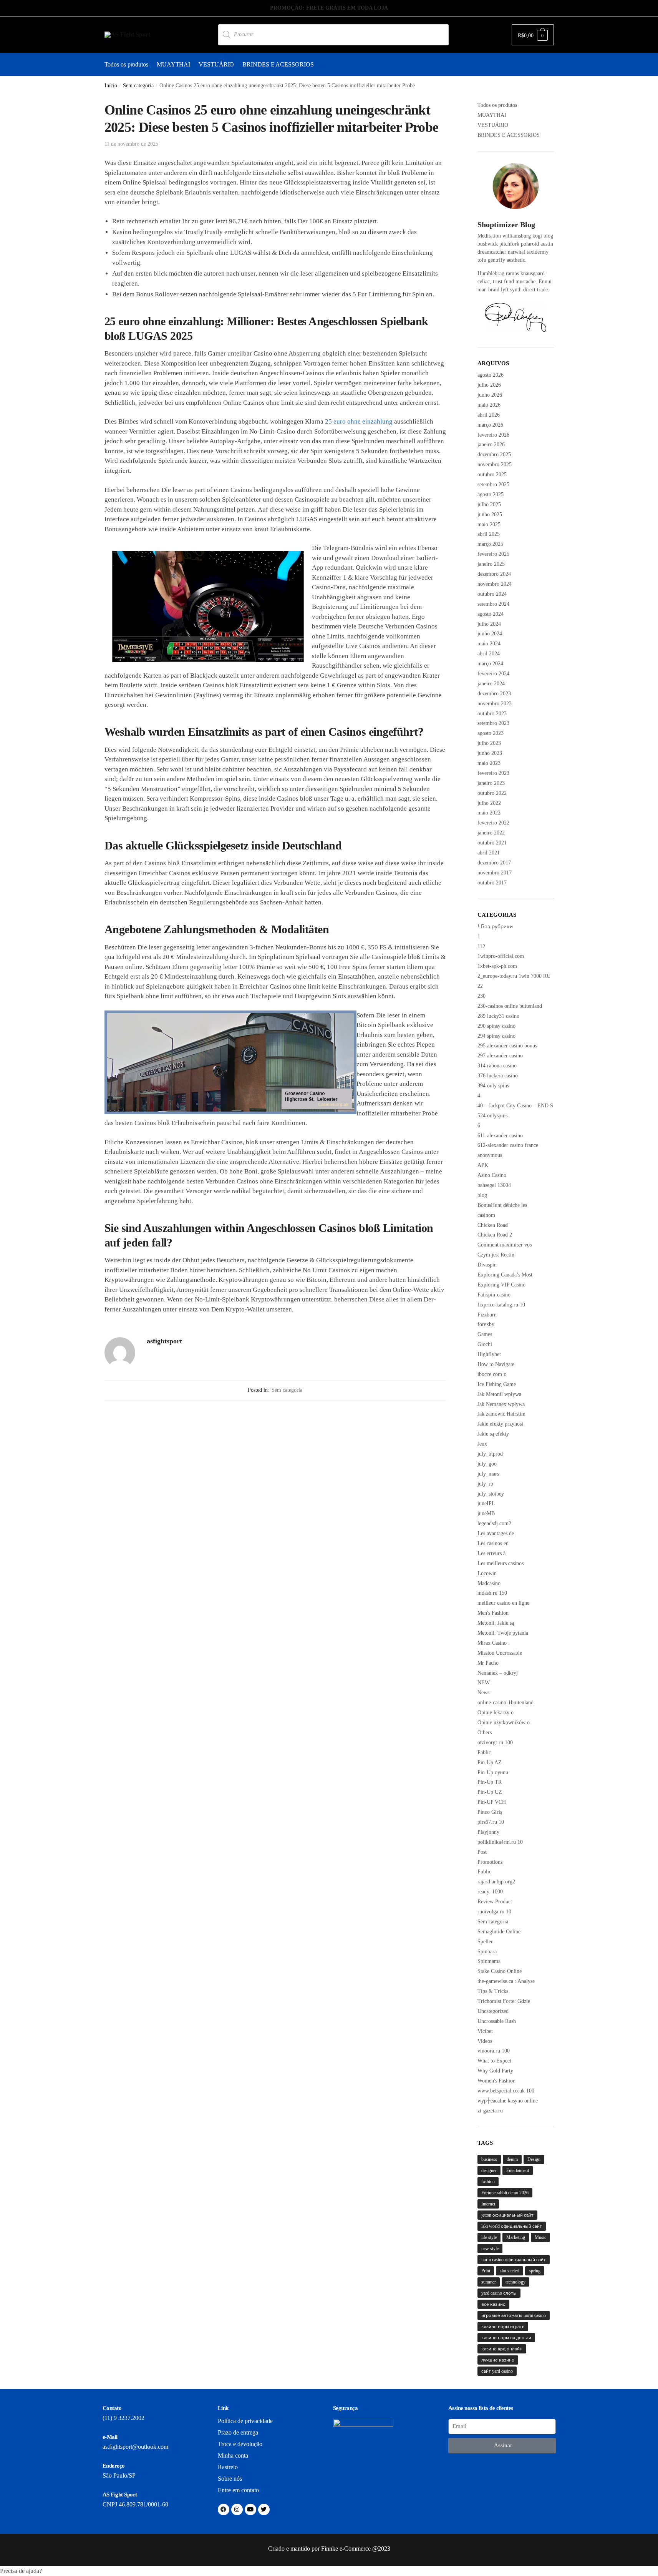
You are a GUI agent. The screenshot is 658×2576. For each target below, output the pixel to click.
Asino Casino (492, 1175)
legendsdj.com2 (494, 1523)
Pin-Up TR (490, 1782)
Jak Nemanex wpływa (501, 1404)
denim (512, 2159)
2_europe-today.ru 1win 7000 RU (514, 976)
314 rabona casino (497, 1066)
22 (480, 986)
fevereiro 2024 (493, 674)
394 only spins (493, 1086)
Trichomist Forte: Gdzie (504, 2001)
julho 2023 (489, 743)
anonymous (490, 1155)
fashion (488, 2182)
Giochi (485, 1344)
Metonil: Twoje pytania (503, 1633)
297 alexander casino (500, 1056)
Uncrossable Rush (497, 2021)
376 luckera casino (498, 1076)
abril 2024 (489, 654)
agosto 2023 (491, 733)
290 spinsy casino (496, 1026)
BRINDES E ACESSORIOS (509, 135)
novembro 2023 (495, 704)
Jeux (482, 1444)
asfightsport (164, 1341)
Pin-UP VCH (492, 1802)
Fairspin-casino (494, 1295)
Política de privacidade (245, 2421)
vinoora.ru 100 (494, 2051)
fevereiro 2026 (493, 435)
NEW (484, 1683)
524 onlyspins (492, 1116)
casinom (486, 1215)
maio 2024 (489, 644)
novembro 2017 (495, 873)
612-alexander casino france (508, 1145)
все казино (493, 2304)
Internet (488, 2204)
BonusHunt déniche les (502, 1205)
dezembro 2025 (494, 455)
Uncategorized (493, 2011)
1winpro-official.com (501, 956)
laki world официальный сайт (512, 2226)
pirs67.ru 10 (491, 1822)
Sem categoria (138, 86)
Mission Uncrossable (500, 1653)
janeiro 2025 (491, 564)
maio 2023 (489, 763)
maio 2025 (489, 524)
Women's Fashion (496, 2081)
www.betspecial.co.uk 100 (506, 2091)
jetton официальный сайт (507, 2215)
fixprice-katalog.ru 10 (501, 1305)
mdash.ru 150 (492, 1593)
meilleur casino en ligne (503, 1603)
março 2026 (490, 425)
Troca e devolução (240, 2444)
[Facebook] (224, 2510)
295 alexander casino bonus (507, 1046)
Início (111, 86)
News (483, 1693)
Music (540, 2237)
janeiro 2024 (491, 684)
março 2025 (490, 544)
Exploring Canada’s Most (505, 1275)
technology (515, 2282)
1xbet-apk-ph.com (497, 966)
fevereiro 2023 (493, 773)
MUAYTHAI (492, 115)
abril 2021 (489, 853)
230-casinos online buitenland (510, 1006)
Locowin (487, 1573)
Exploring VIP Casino (501, 1285)
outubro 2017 (492, 883)
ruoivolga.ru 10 (494, 1912)
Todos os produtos (497, 105)
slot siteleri (510, 2271)
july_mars (488, 1474)
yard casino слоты (499, 2293)
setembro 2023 (493, 723)
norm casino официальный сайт (514, 2260)
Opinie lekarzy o (496, 1713)
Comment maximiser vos (505, 1245)
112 (481, 946)
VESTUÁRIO (493, 125)
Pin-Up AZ (490, 1762)
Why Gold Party (495, 2071)
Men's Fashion (493, 1613)
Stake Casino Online (500, 1971)
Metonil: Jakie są (496, 1623)
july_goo (487, 1464)
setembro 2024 (493, 604)
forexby (486, 1324)
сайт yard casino (497, 2371)
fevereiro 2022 (493, 823)
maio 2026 (489, 405)
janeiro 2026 (491, 445)
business (489, 2159)
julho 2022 (489, 803)
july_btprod (490, 1454)
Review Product (495, 1902)
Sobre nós (230, 2479)
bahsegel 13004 (494, 1185)
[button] (329, 2571)
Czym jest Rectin (496, 1255)
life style (489, 2237)
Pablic (484, 1753)
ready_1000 (490, 1892)
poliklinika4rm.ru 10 (500, 1842)
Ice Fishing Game (497, 1384)
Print (486, 2271)
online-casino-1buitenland (506, 1703)
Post (482, 1852)
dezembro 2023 (494, 694)
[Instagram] (237, 2510)
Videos (485, 2041)
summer (489, 2282)
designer (489, 2170)
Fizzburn (487, 1315)
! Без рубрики (495, 927)
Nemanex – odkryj (498, 1673)
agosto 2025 (491, 494)
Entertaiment (518, 2170)
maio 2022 (489, 813)
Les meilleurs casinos (501, 1563)
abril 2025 (489, 534)
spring (535, 2271)
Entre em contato (238, 2490)
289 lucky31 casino (498, 1016)
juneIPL (486, 1503)
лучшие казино (498, 2360)
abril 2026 (489, 415)
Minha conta (233, 2456)
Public (484, 1872)
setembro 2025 (493, 484)
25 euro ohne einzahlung (359, 421)
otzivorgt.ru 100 (495, 1743)
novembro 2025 (495, 465)
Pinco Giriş (490, 1812)
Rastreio (228, 2467)
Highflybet (489, 1354)
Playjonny (488, 1832)
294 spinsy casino (496, 1036)
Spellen (486, 1942)
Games (485, 1334)
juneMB (486, 1513)
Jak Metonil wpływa (499, 1394)
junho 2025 (490, 514)
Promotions (490, 1862)
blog (482, 1195)
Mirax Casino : (494, 1643)
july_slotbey (491, 1494)
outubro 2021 (492, 843)
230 (481, 996)
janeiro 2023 (491, 783)
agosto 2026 (491, 375)
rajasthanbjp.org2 (496, 1882)
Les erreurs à (491, 1553)
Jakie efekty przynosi (500, 1424)
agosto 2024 (491, 614)
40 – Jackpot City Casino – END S (515, 1106)
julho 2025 (489, 504)
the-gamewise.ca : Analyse (506, 1981)
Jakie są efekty (493, 1434)
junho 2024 (490, 634)
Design (534, 2159)
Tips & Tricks (493, 1991)
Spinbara (487, 1952)
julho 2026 (489, 385)
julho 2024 (489, 624)
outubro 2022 (492, 793)
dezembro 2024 (494, 574)
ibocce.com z (492, 1374)
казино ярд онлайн (502, 2349)
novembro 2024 (495, 584)
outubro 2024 (492, 594)
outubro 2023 (492, 714)
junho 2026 (490, 395)
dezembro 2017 (494, 863)
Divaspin (487, 1265)
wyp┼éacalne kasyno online (508, 2101)
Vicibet (485, 2031)
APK (483, 1165)
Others (485, 1733)
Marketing (516, 2237)
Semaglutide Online (499, 1932)
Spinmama (489, 1961)
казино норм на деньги (506, 2338)
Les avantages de (496, 1533)
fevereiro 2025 (493, 554)
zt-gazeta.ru (490, 2111)
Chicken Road (493, 1225)
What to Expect (494, 2061)
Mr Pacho (488, 1663)
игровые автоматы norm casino (514, 2315)
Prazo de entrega (238, 2432)
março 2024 (490, 664)
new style (490, 2249)
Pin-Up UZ (490, 1792)
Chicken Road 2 (495, 1235)
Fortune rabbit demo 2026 (505, 2193)
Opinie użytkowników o (504, 1723)
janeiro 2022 (491, 833)
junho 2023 (490, 753)
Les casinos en (493, 1543)
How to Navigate (496, 1364)
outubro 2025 (492, 474)
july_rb (485, 1484)
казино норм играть (503, 2327)
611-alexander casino (500, 1136)
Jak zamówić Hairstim (501, 1414)
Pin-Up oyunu (493, 1772)
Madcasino (489, 1583)
